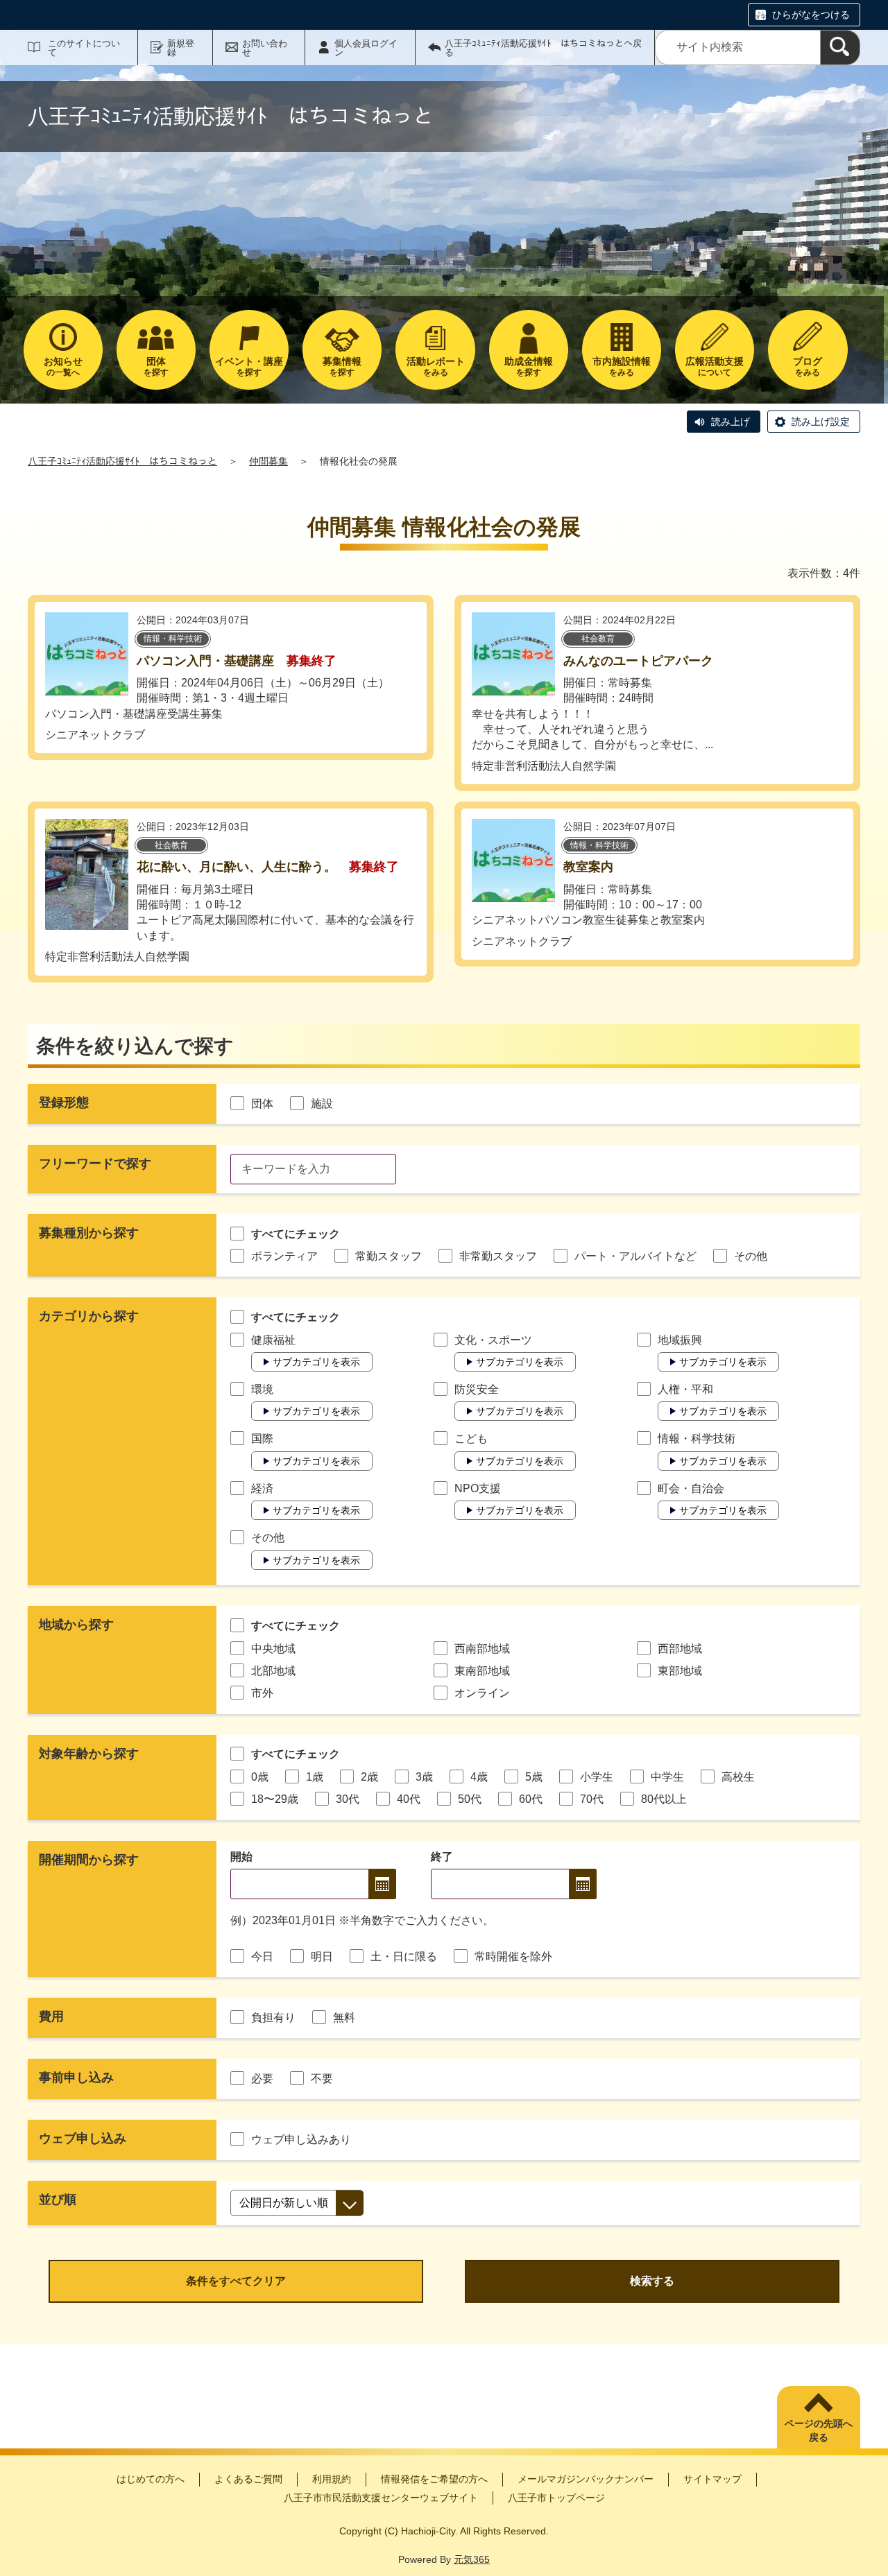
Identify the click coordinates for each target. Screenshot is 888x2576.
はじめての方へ (151, 2479)
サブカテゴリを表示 (316, 1362)
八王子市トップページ (556, 2498)
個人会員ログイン (366, 48)
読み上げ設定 (821, 422)
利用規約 (332, 2479)
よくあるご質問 (248, 2479)
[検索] (840, 47)
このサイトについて (84, 48)
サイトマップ (712, 2479)
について (715, 366)
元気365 (472, 2559)
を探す (156, 366)
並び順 (58, 2199)
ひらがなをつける (811, 15)
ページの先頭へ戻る (819, 2430)
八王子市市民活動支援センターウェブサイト (381, 2498)
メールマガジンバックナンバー (586, 2479)
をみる (436, 366)
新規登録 (181, 48)
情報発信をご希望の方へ (434, 2479)
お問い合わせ (265, 48)
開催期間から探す (89, 1860)
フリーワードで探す (95, 1164)
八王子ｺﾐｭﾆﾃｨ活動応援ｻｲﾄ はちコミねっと (122, 461)
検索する (652, 2281)
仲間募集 (268, 461)
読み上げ (731, 422)
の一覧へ (63, 366)
